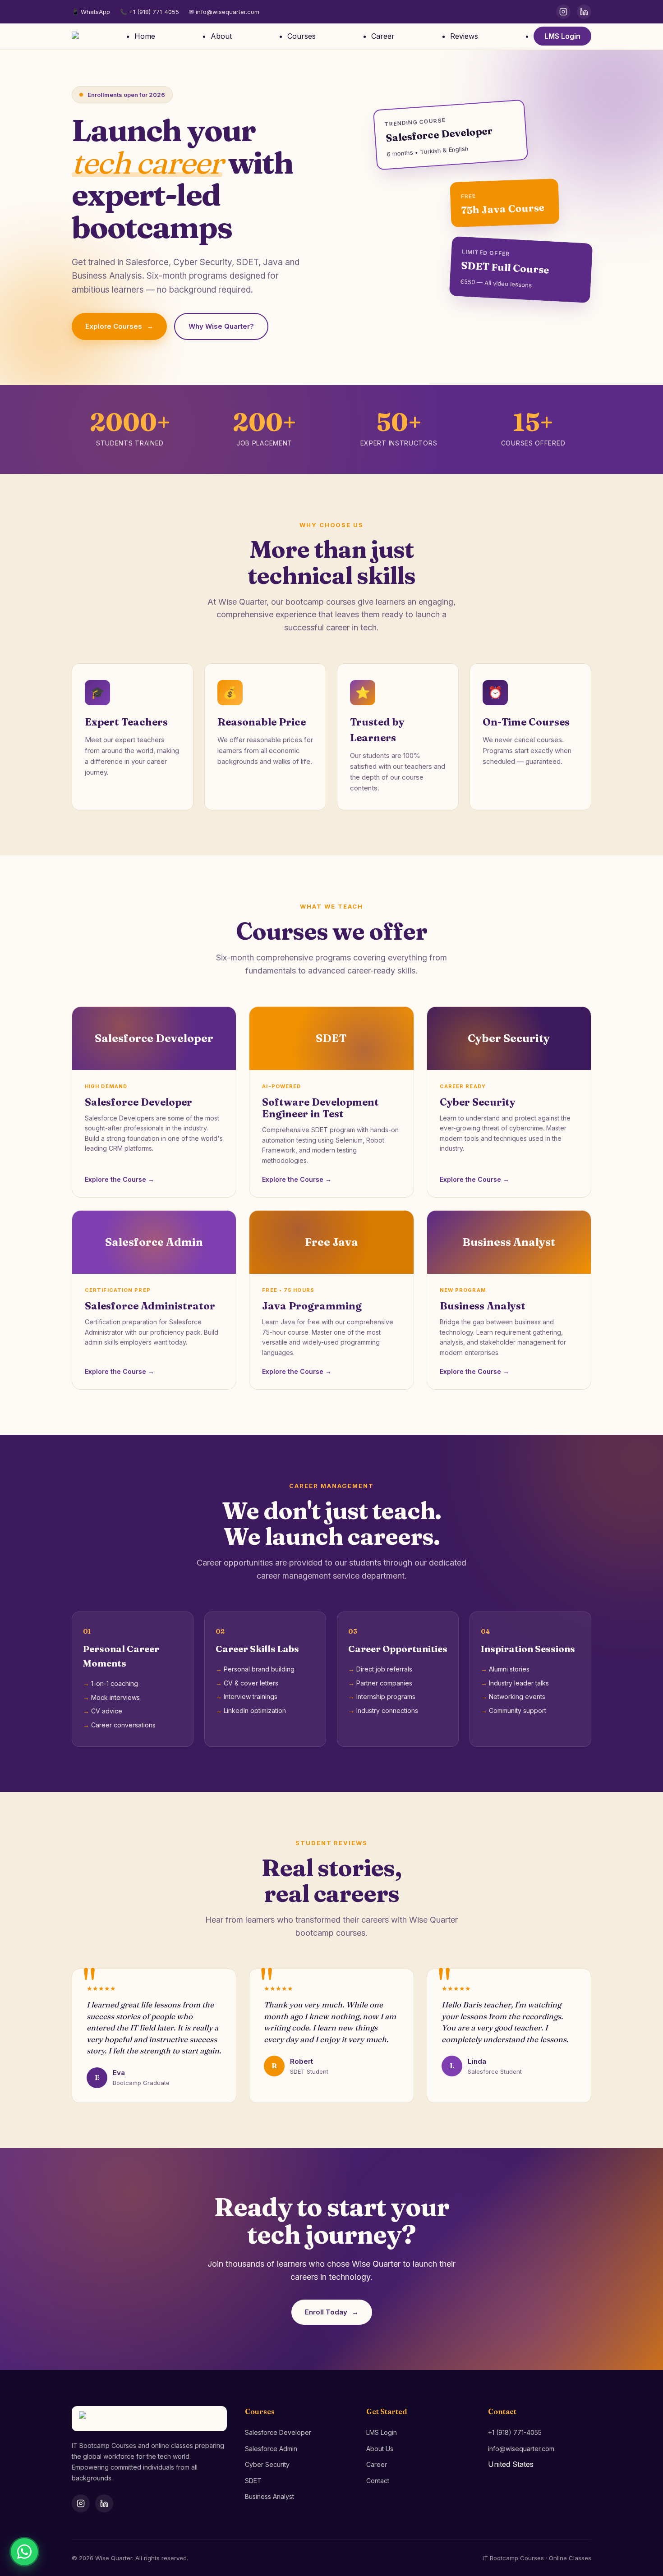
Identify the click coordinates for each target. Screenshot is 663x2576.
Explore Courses (119, 326)
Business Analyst (269, 2496)
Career (383, 36)
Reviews (464, 36)
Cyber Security (267, 2464)
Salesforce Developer (278, 2432)
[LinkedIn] (584, 12)
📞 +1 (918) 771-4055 (150, 12)
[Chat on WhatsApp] (24, 2552)
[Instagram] (563, 12)
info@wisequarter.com (521, 2449)
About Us (380, 2449)
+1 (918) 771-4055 (515, 2432)
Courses (302, 36)
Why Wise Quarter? (221, 326)
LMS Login (562, 36)
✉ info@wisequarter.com (224, 12)
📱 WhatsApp (91, 12)
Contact (378, 2481)
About (221, 36)
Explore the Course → (120, 1179)
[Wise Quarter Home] (75, 37)
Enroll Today (332, 2312)
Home (145, 36)
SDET (253, 2481)
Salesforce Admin (271, 2449)
